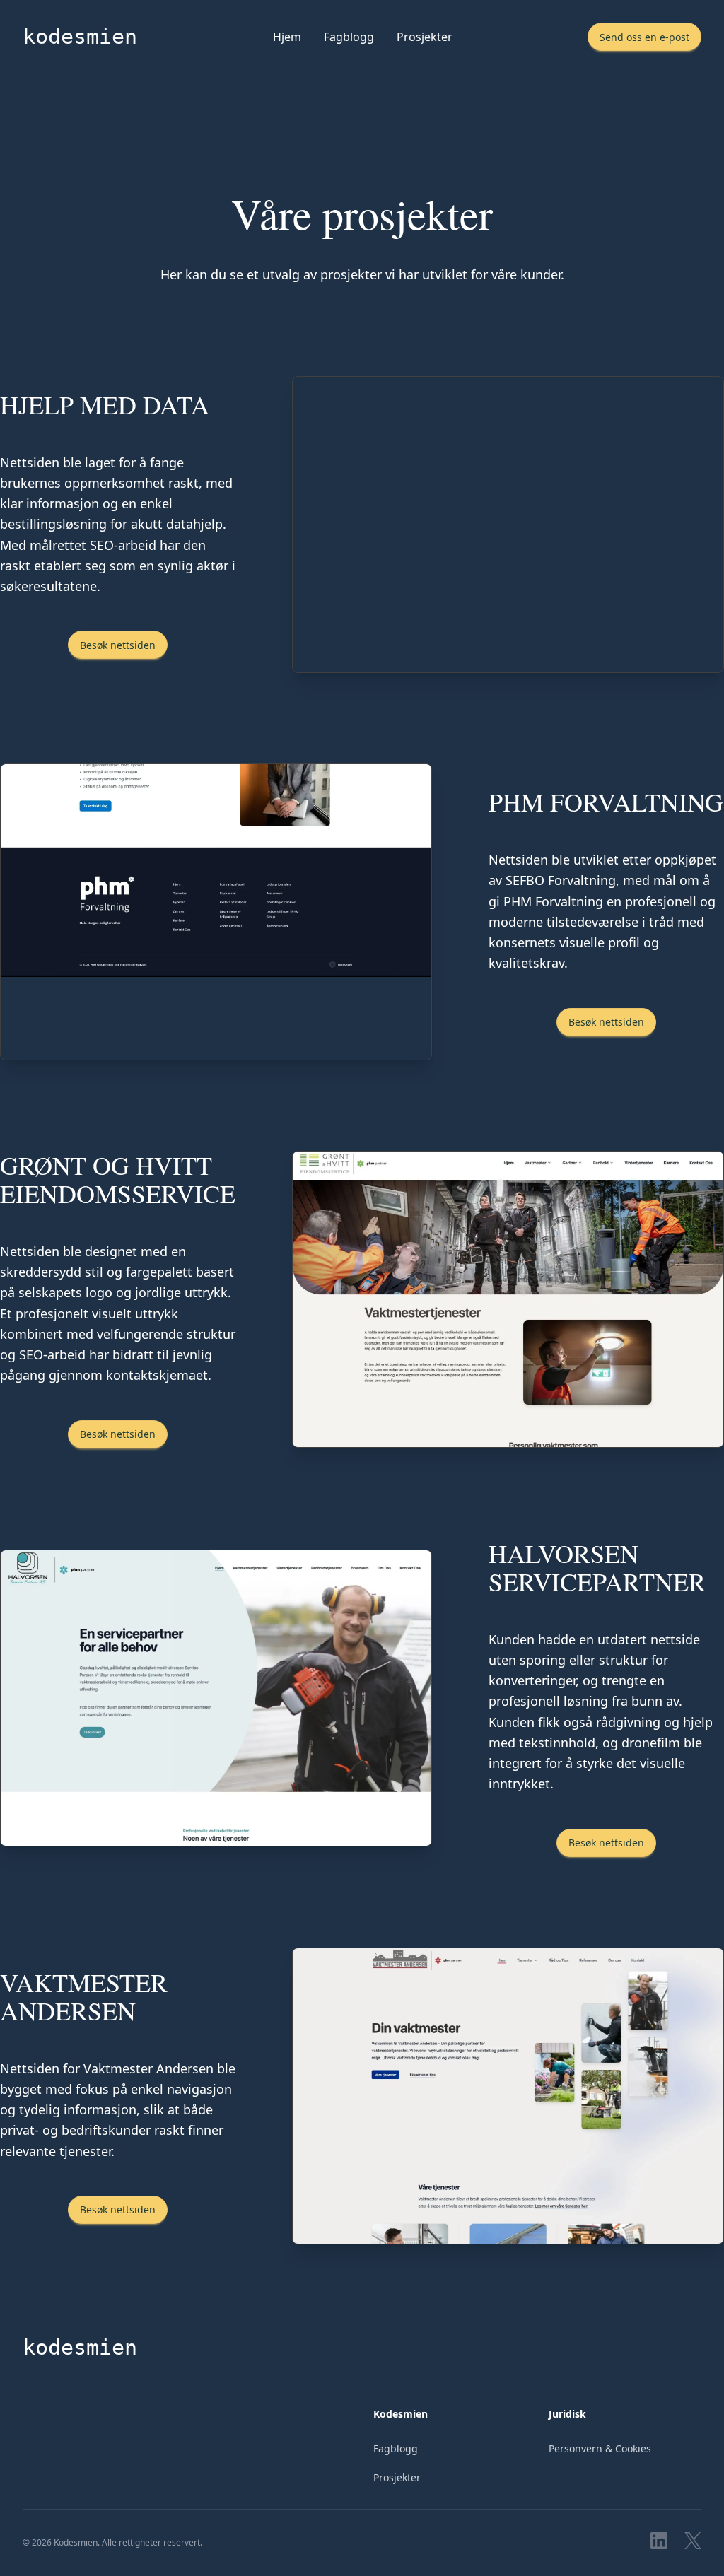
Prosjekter (425, 37)
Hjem (287, 37)
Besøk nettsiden (118, 645)
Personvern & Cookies (600, 2448)
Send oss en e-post (644, 37)
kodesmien (80, 36)
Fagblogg (349, 37)
